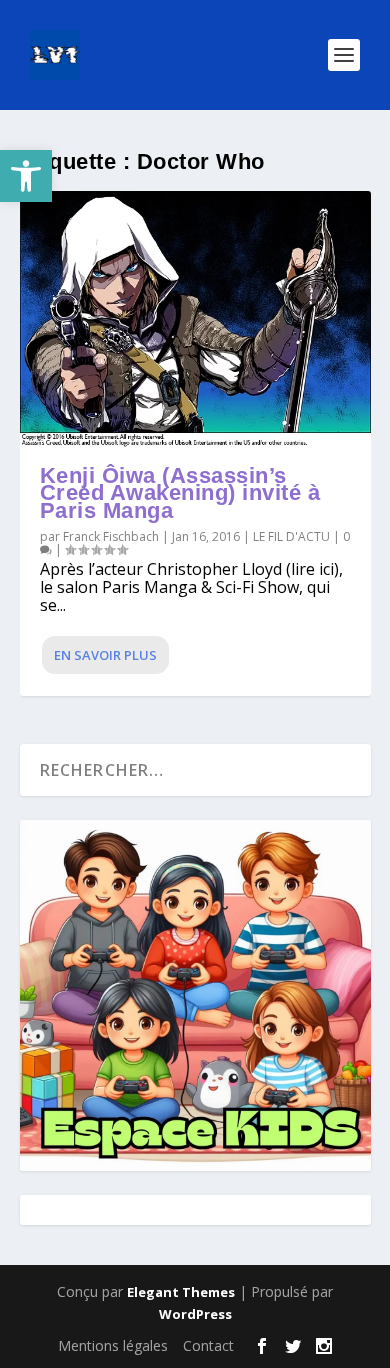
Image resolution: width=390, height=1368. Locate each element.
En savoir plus (105, 655)
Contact (208, 1345)
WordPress (195, 1314)
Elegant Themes (181, 1292)
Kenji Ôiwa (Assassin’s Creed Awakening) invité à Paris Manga (180, 493)
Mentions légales (113, 1345)
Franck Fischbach (111, 536)
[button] (26, 176)
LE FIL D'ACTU (291, 536)
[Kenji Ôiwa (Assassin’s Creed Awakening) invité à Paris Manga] (195, 319)
